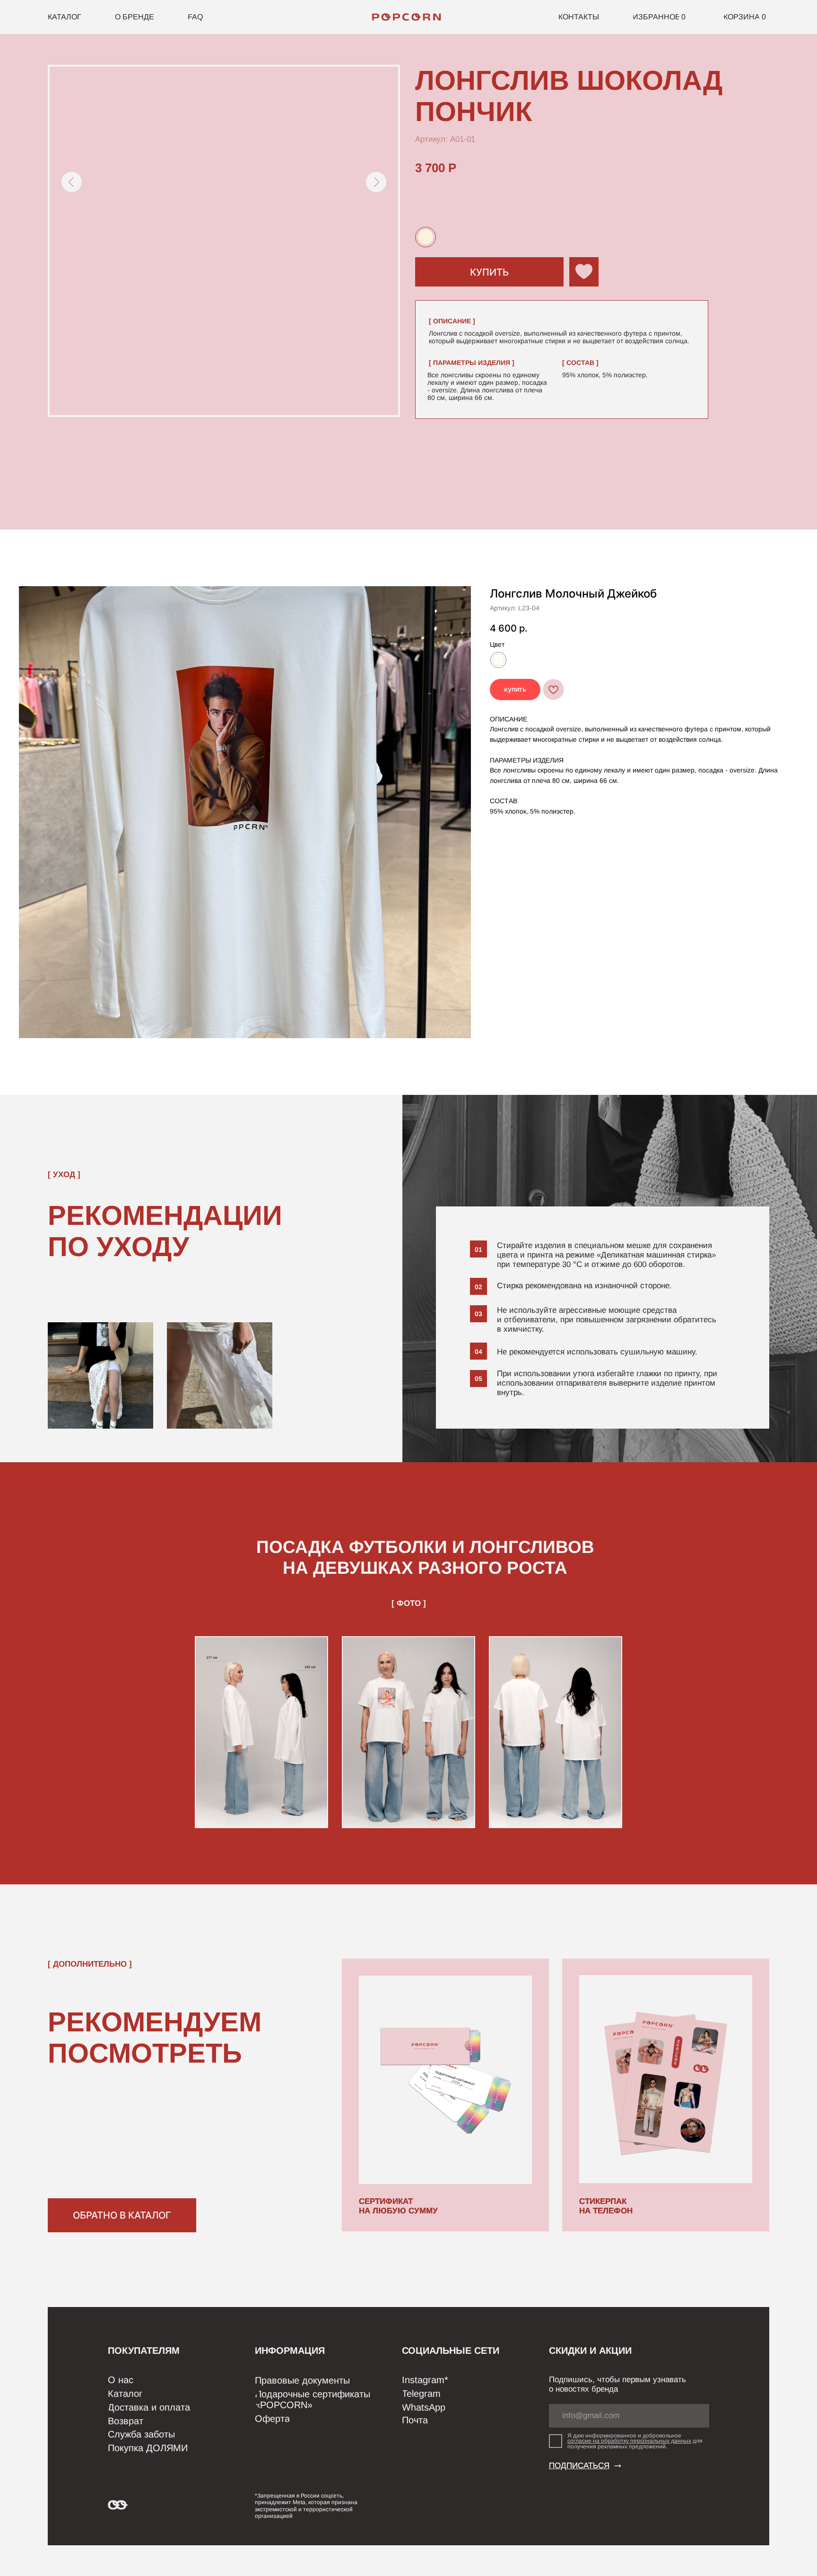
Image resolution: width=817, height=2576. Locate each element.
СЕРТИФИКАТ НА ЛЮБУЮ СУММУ (398, 2206)
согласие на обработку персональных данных (629, 2441)
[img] (408, 17)
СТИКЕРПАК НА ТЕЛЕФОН (606, 2206)
